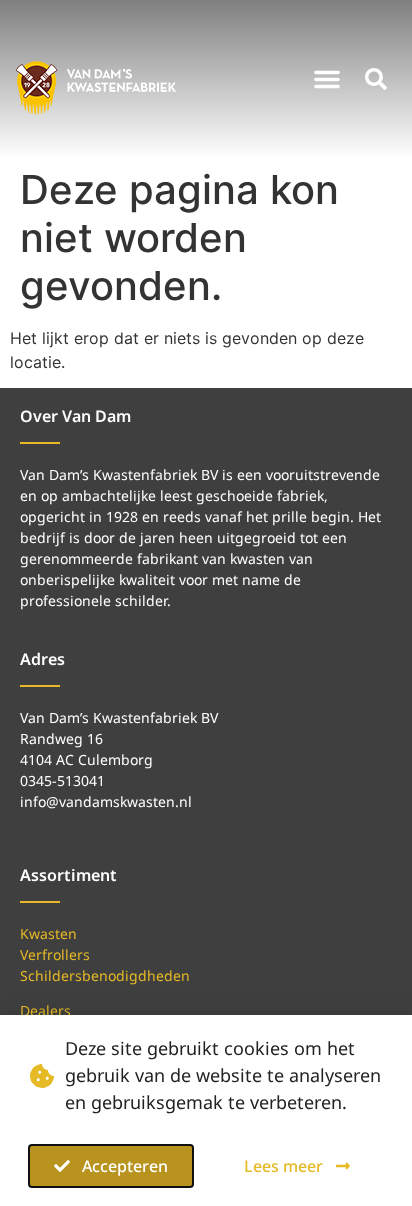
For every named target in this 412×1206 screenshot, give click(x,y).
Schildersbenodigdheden (105, 975)
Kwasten (48, 933)
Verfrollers (55, 954)
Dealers (45, 1010)
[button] (327, 79)
